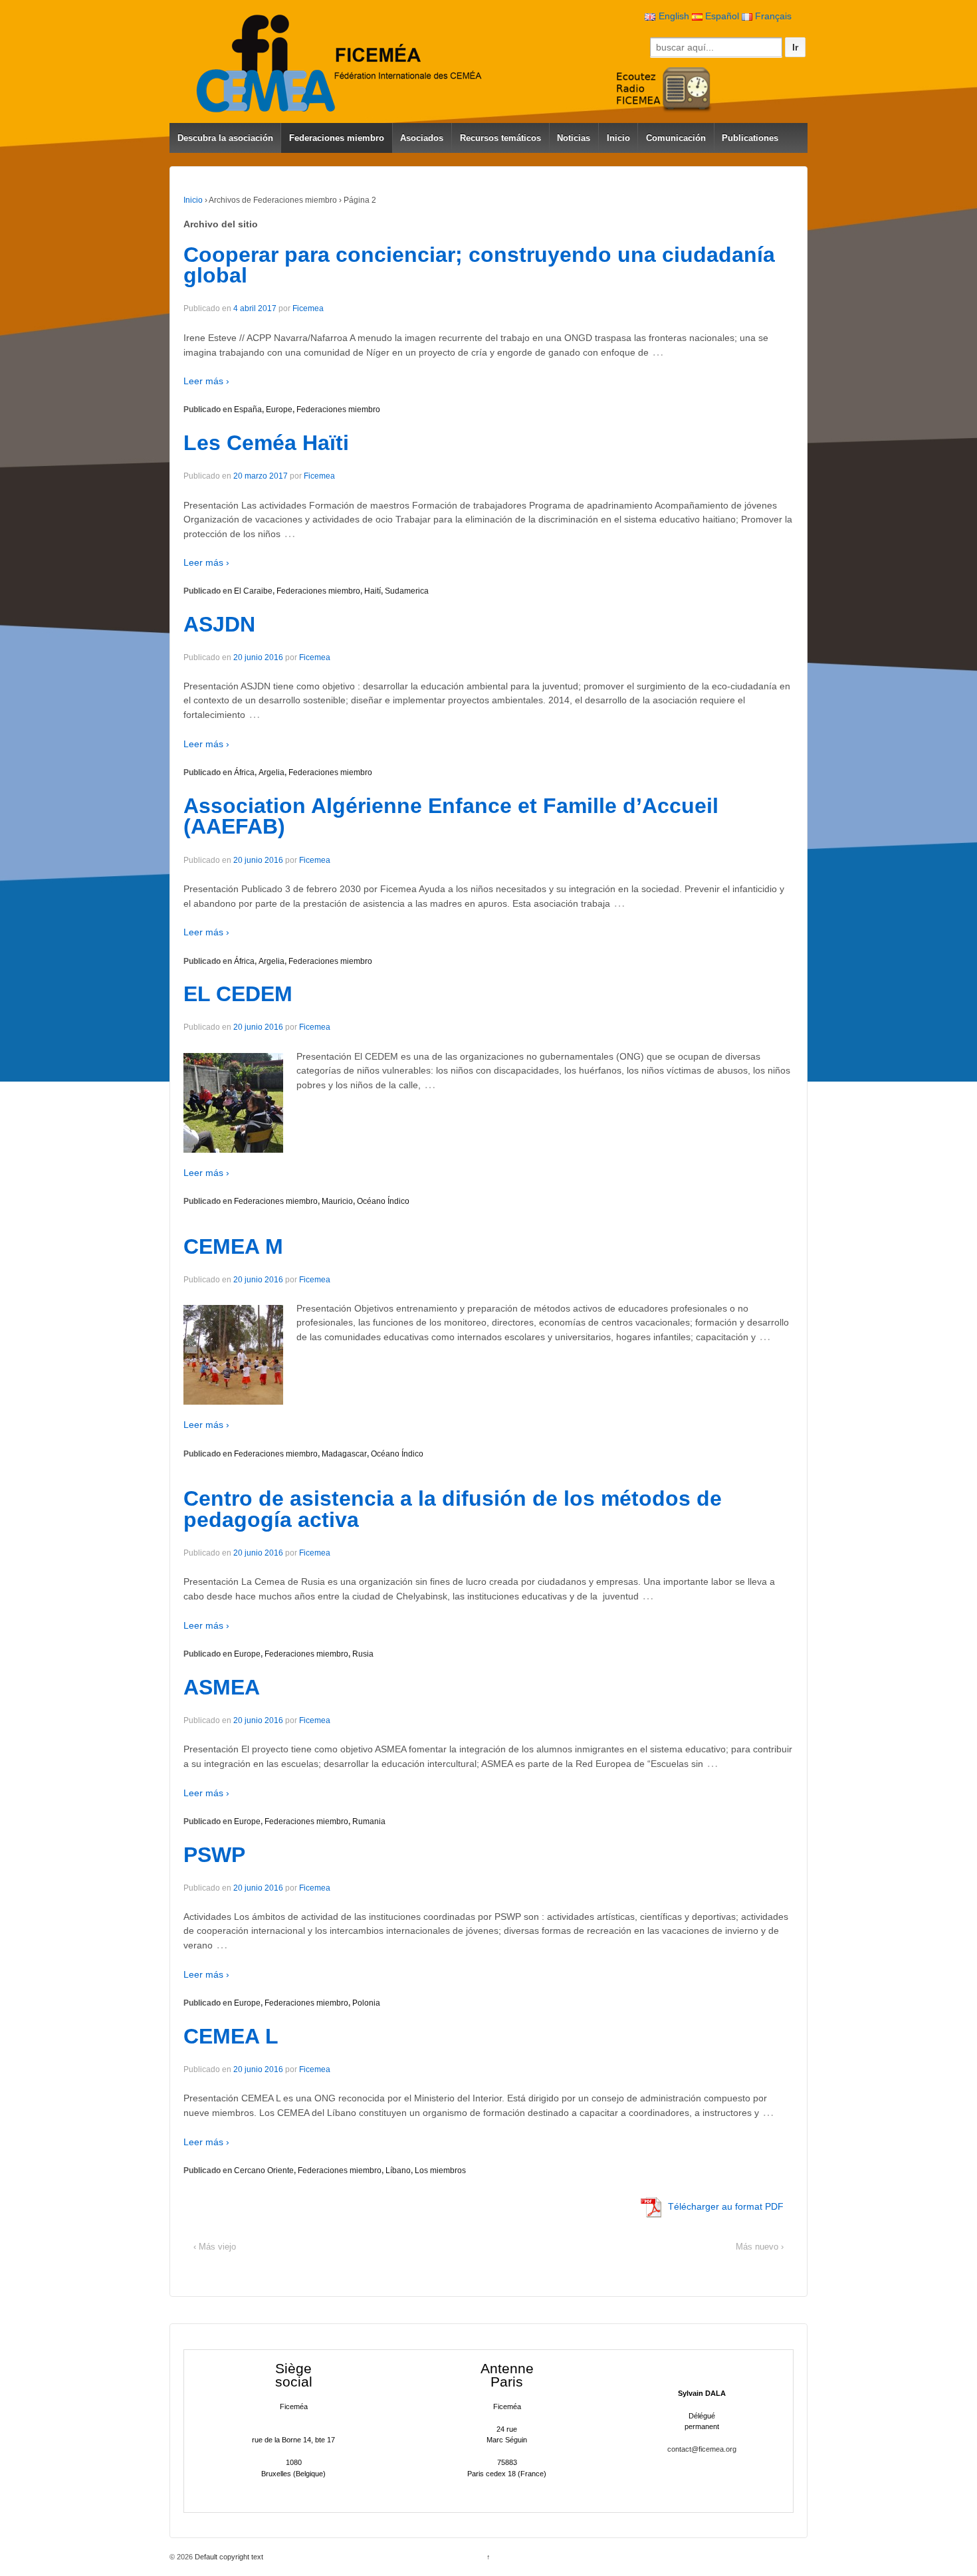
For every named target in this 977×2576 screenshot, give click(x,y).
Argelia (271, 772)
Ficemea (308, 308)
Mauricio (337, 1201)
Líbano (398, 2170)
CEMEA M (233, 1246)
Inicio (618, 138)
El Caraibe (253, 591)
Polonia (366, 2003)
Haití (373, 591)
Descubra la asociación (225, 138)
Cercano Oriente (264, 2170)
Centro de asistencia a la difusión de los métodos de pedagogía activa (453, 1509)
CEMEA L (231, 2036)
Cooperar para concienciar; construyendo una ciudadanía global (479, 265)
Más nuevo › (760, 2247)
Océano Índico (383, 1201)
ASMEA (222, 1687)
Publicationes (750, 138)
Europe (279, 410)
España (248, 410)
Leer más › (206, 381)
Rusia (363, 1654)
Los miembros (440, 2170)
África (244, 772)
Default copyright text (228, 2557)
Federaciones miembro (337, 138)
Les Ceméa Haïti (266, 443)
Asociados (422, 138)
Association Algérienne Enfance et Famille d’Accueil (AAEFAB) (451, 816)
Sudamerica (407, 591)
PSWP (214, 1855)
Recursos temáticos (500, 138)
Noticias (574, 138)
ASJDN (219, 624)
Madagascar (344, 1454)
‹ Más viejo (215, 2247)
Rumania (369, 1821)
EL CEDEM (238, 994)
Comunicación (676, 138)
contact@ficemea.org (702, 2449)
